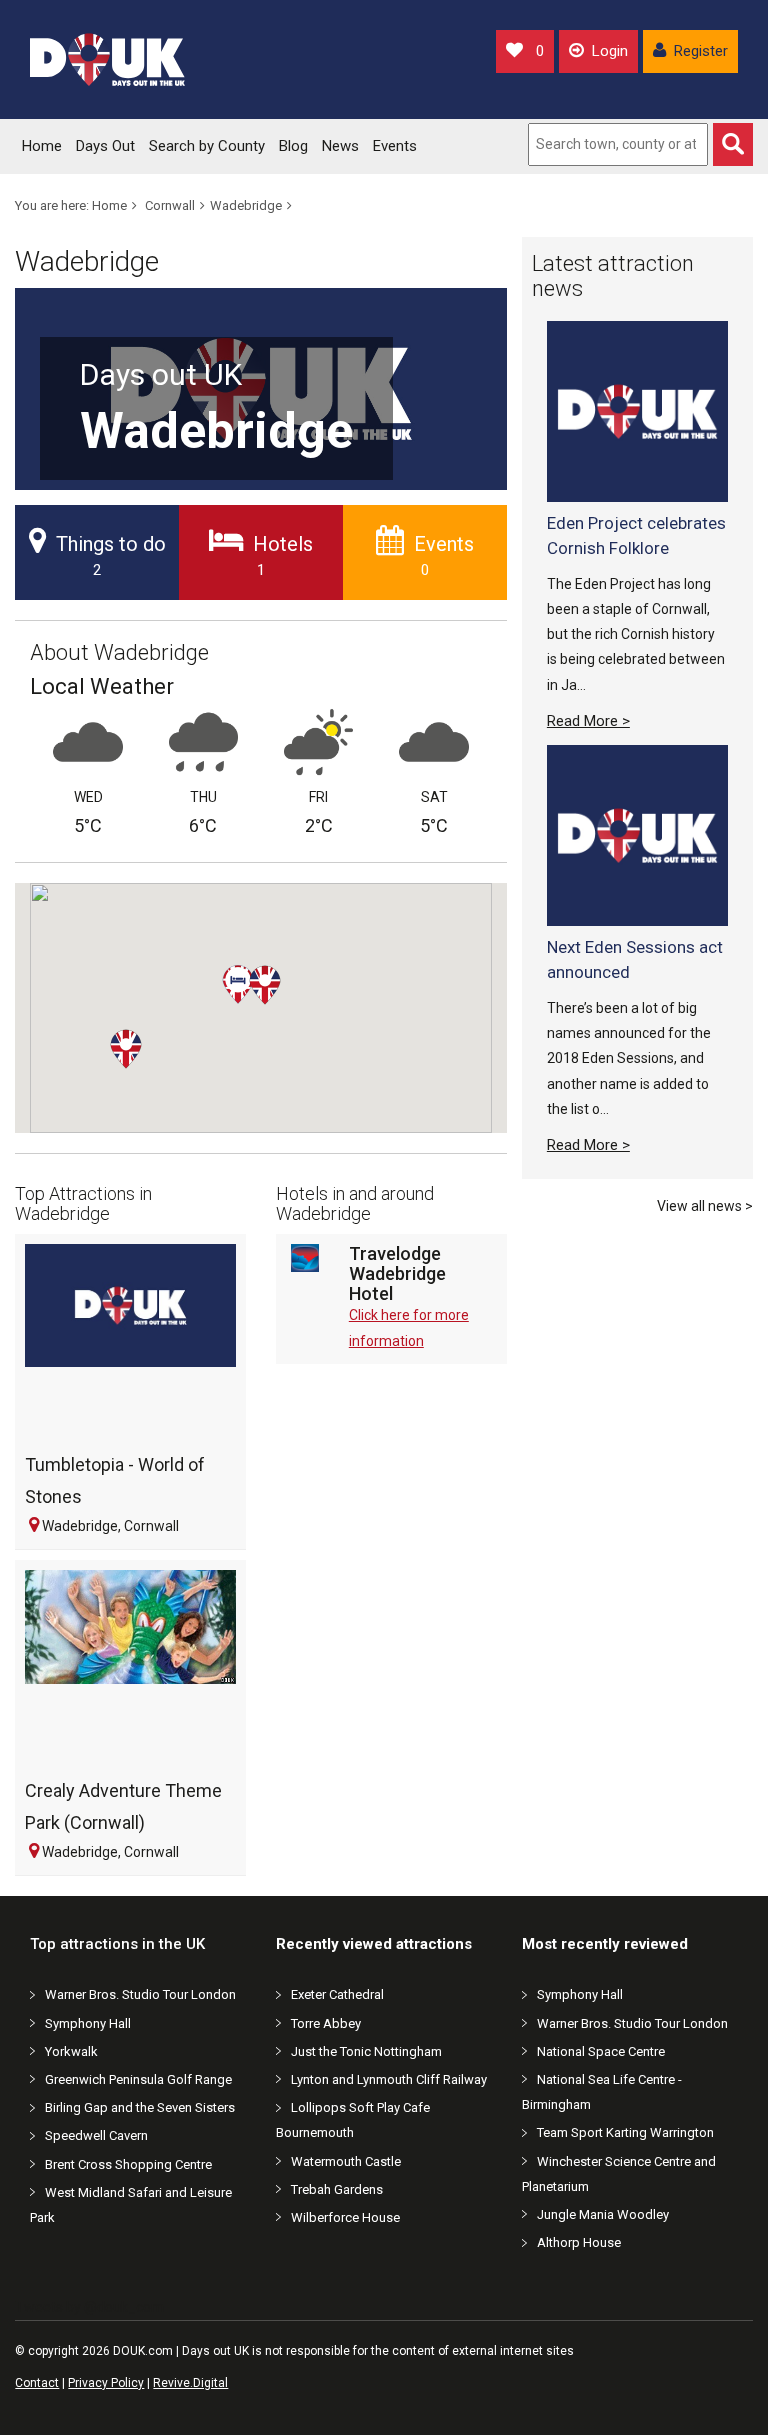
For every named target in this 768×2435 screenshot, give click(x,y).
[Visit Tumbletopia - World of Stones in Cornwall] (130, 1344)
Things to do (111, 555)
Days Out (105, 146)
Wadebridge (246, 205)
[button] (142, 1069)
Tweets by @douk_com (89, 2307)
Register (701, 51)
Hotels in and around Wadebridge (355, 1203)
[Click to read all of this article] (637, 411)
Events (395, 146)
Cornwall (170, 205)
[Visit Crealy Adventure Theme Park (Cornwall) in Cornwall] (130, 1670)
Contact (37, 2383)
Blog (293, 146)
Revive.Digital (190, 2383)
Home (42, 146)
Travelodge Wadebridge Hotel (397, 1273)
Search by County (207, 146)
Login (610, 51)
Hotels (283, 555)
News (340, 146)
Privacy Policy (106, 2383)
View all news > (705, 1206)
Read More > (588, 721)
